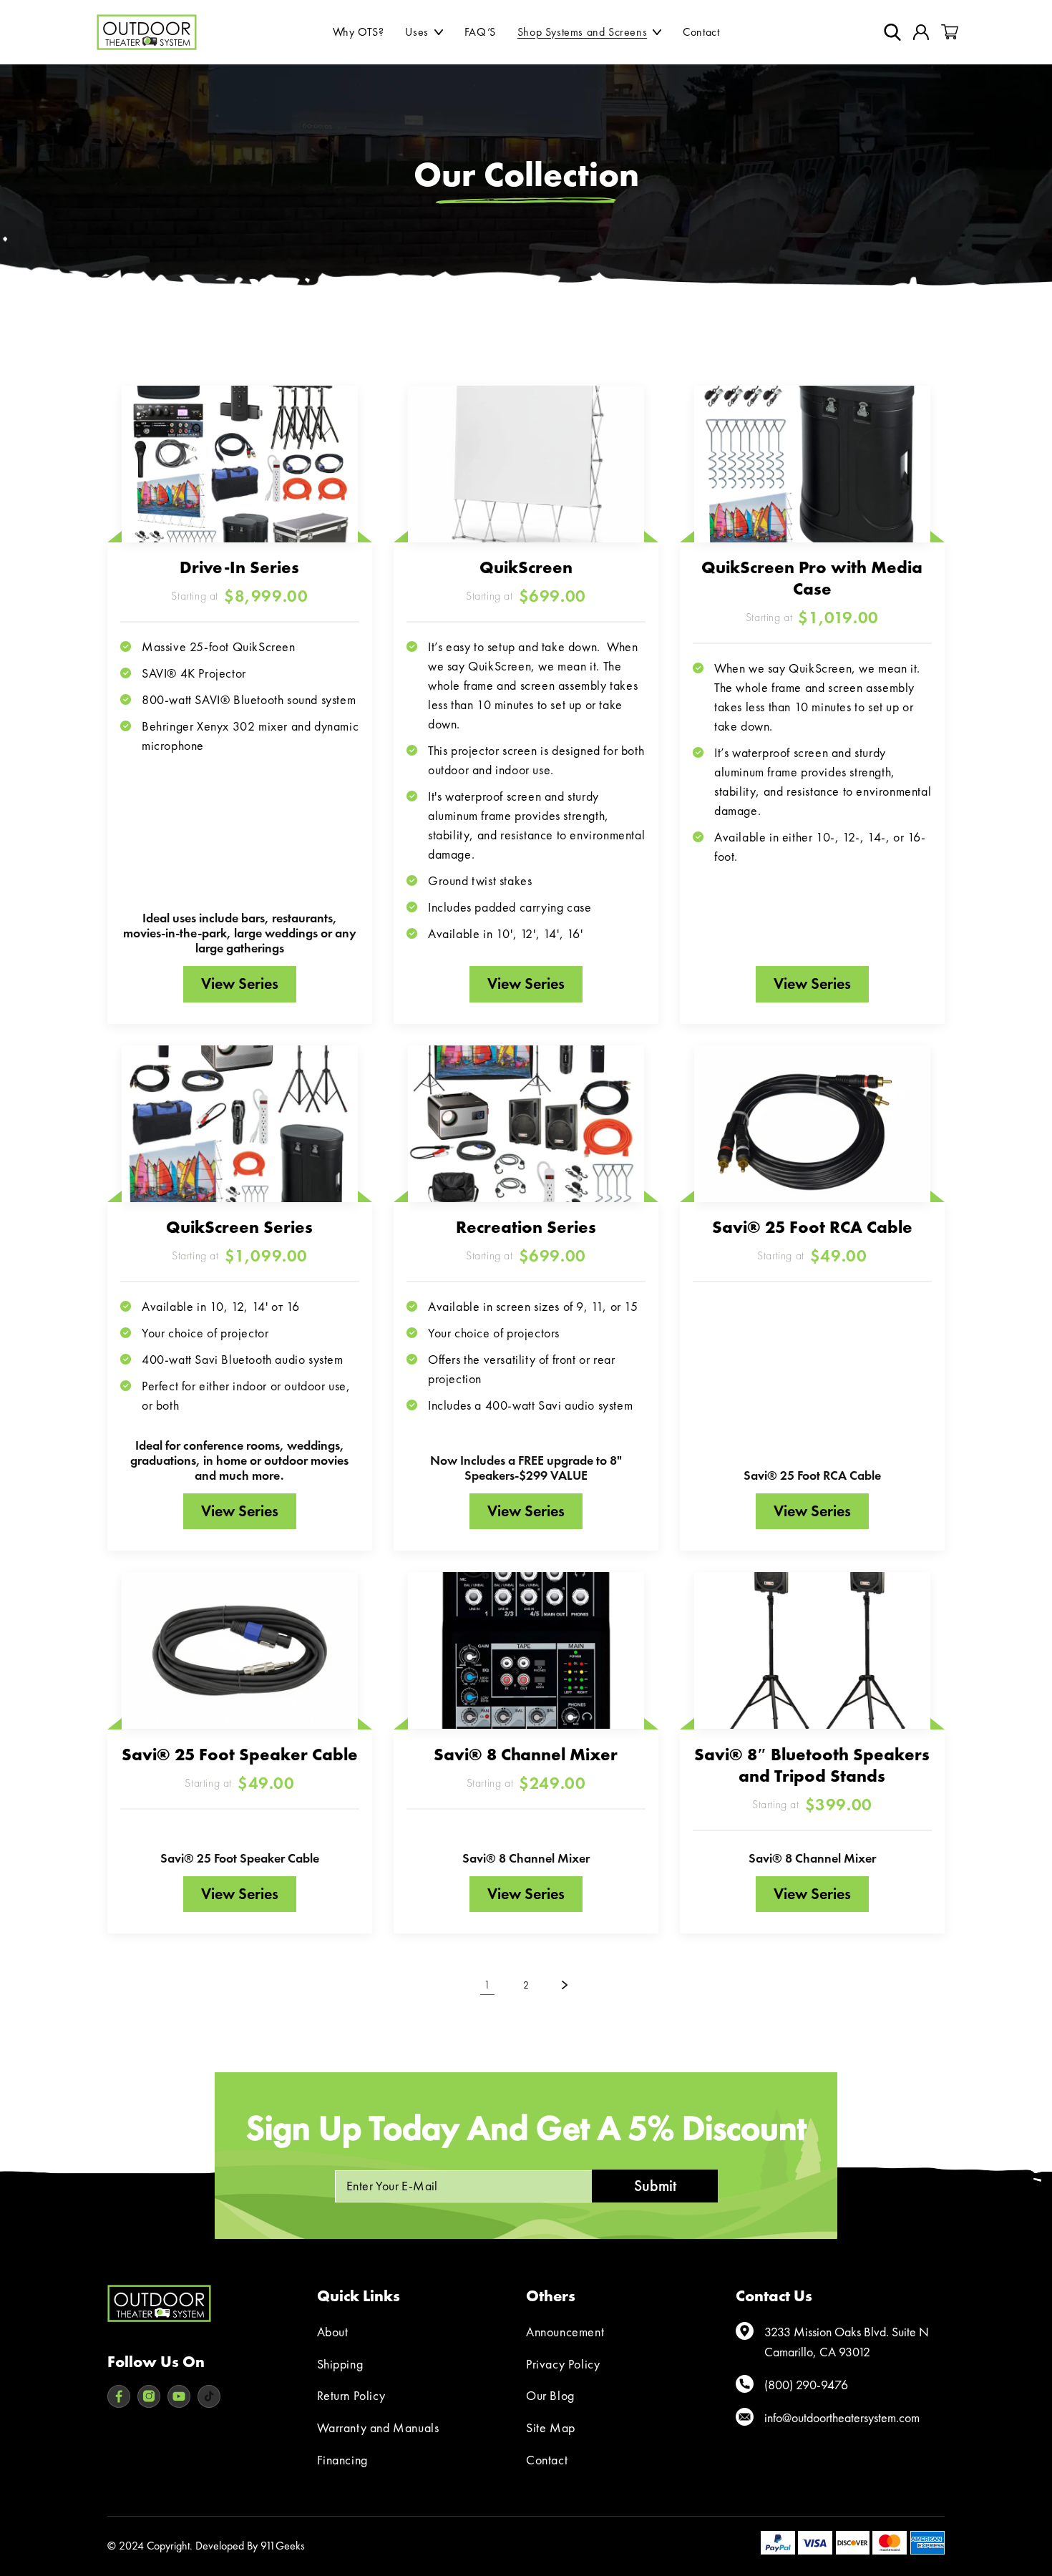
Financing (342, 2460)
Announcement (565, 2332)
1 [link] (487, 1985)
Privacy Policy (563, 2364)
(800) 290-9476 (806, 2385)
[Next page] (565, 1985)
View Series (240, 984)
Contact (547, 2460)
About (333, 2332)
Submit (655, 2186)
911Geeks (283, 2546)
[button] (424, 32)
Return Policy (351, 2395)
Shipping (340, 2364)
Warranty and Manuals (378, 2428)
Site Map (551, 2428)
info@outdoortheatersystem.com (842, 2418)
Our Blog (550, 2395)
